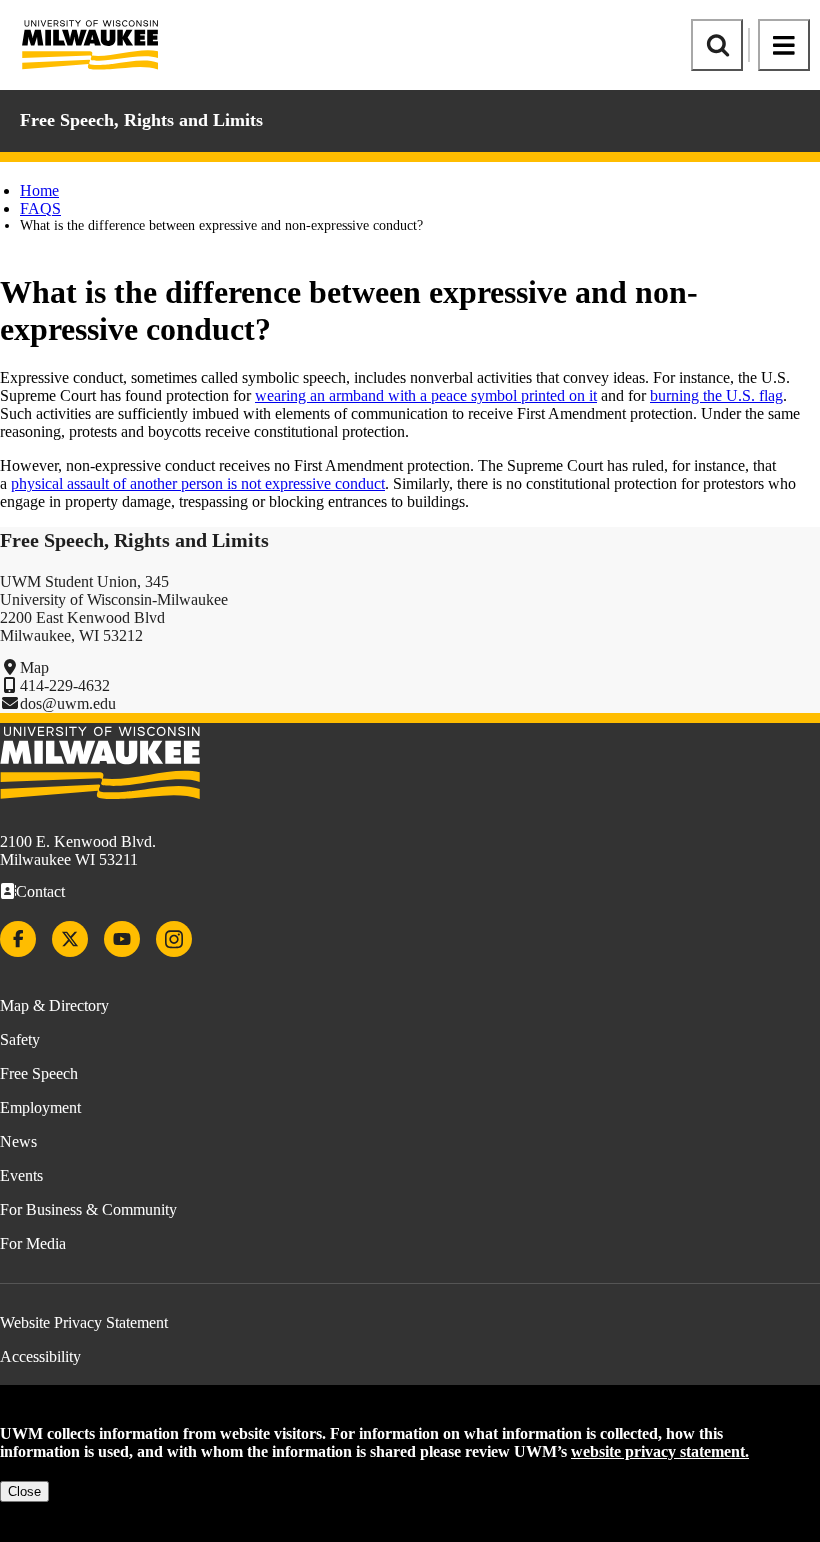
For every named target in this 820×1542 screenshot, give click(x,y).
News (18, 1141)
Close (24, 1491)
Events (21, 1175)
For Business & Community (88, 1209)
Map (34, 667)
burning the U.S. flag (716, 395)
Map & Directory (54, 1005)
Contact (40, 891)
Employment (40, 1107)
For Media (33, 1243)
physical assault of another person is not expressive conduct (198, 483)
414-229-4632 (65, 685)
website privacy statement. (660, 1451)
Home (39, 190)
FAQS (40, 208)
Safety (20, 1039)
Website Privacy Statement (84, 1322)
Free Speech (39, 1073)
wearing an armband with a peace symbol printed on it (426, 395)
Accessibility (40, 1356)
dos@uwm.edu (68, 703)
